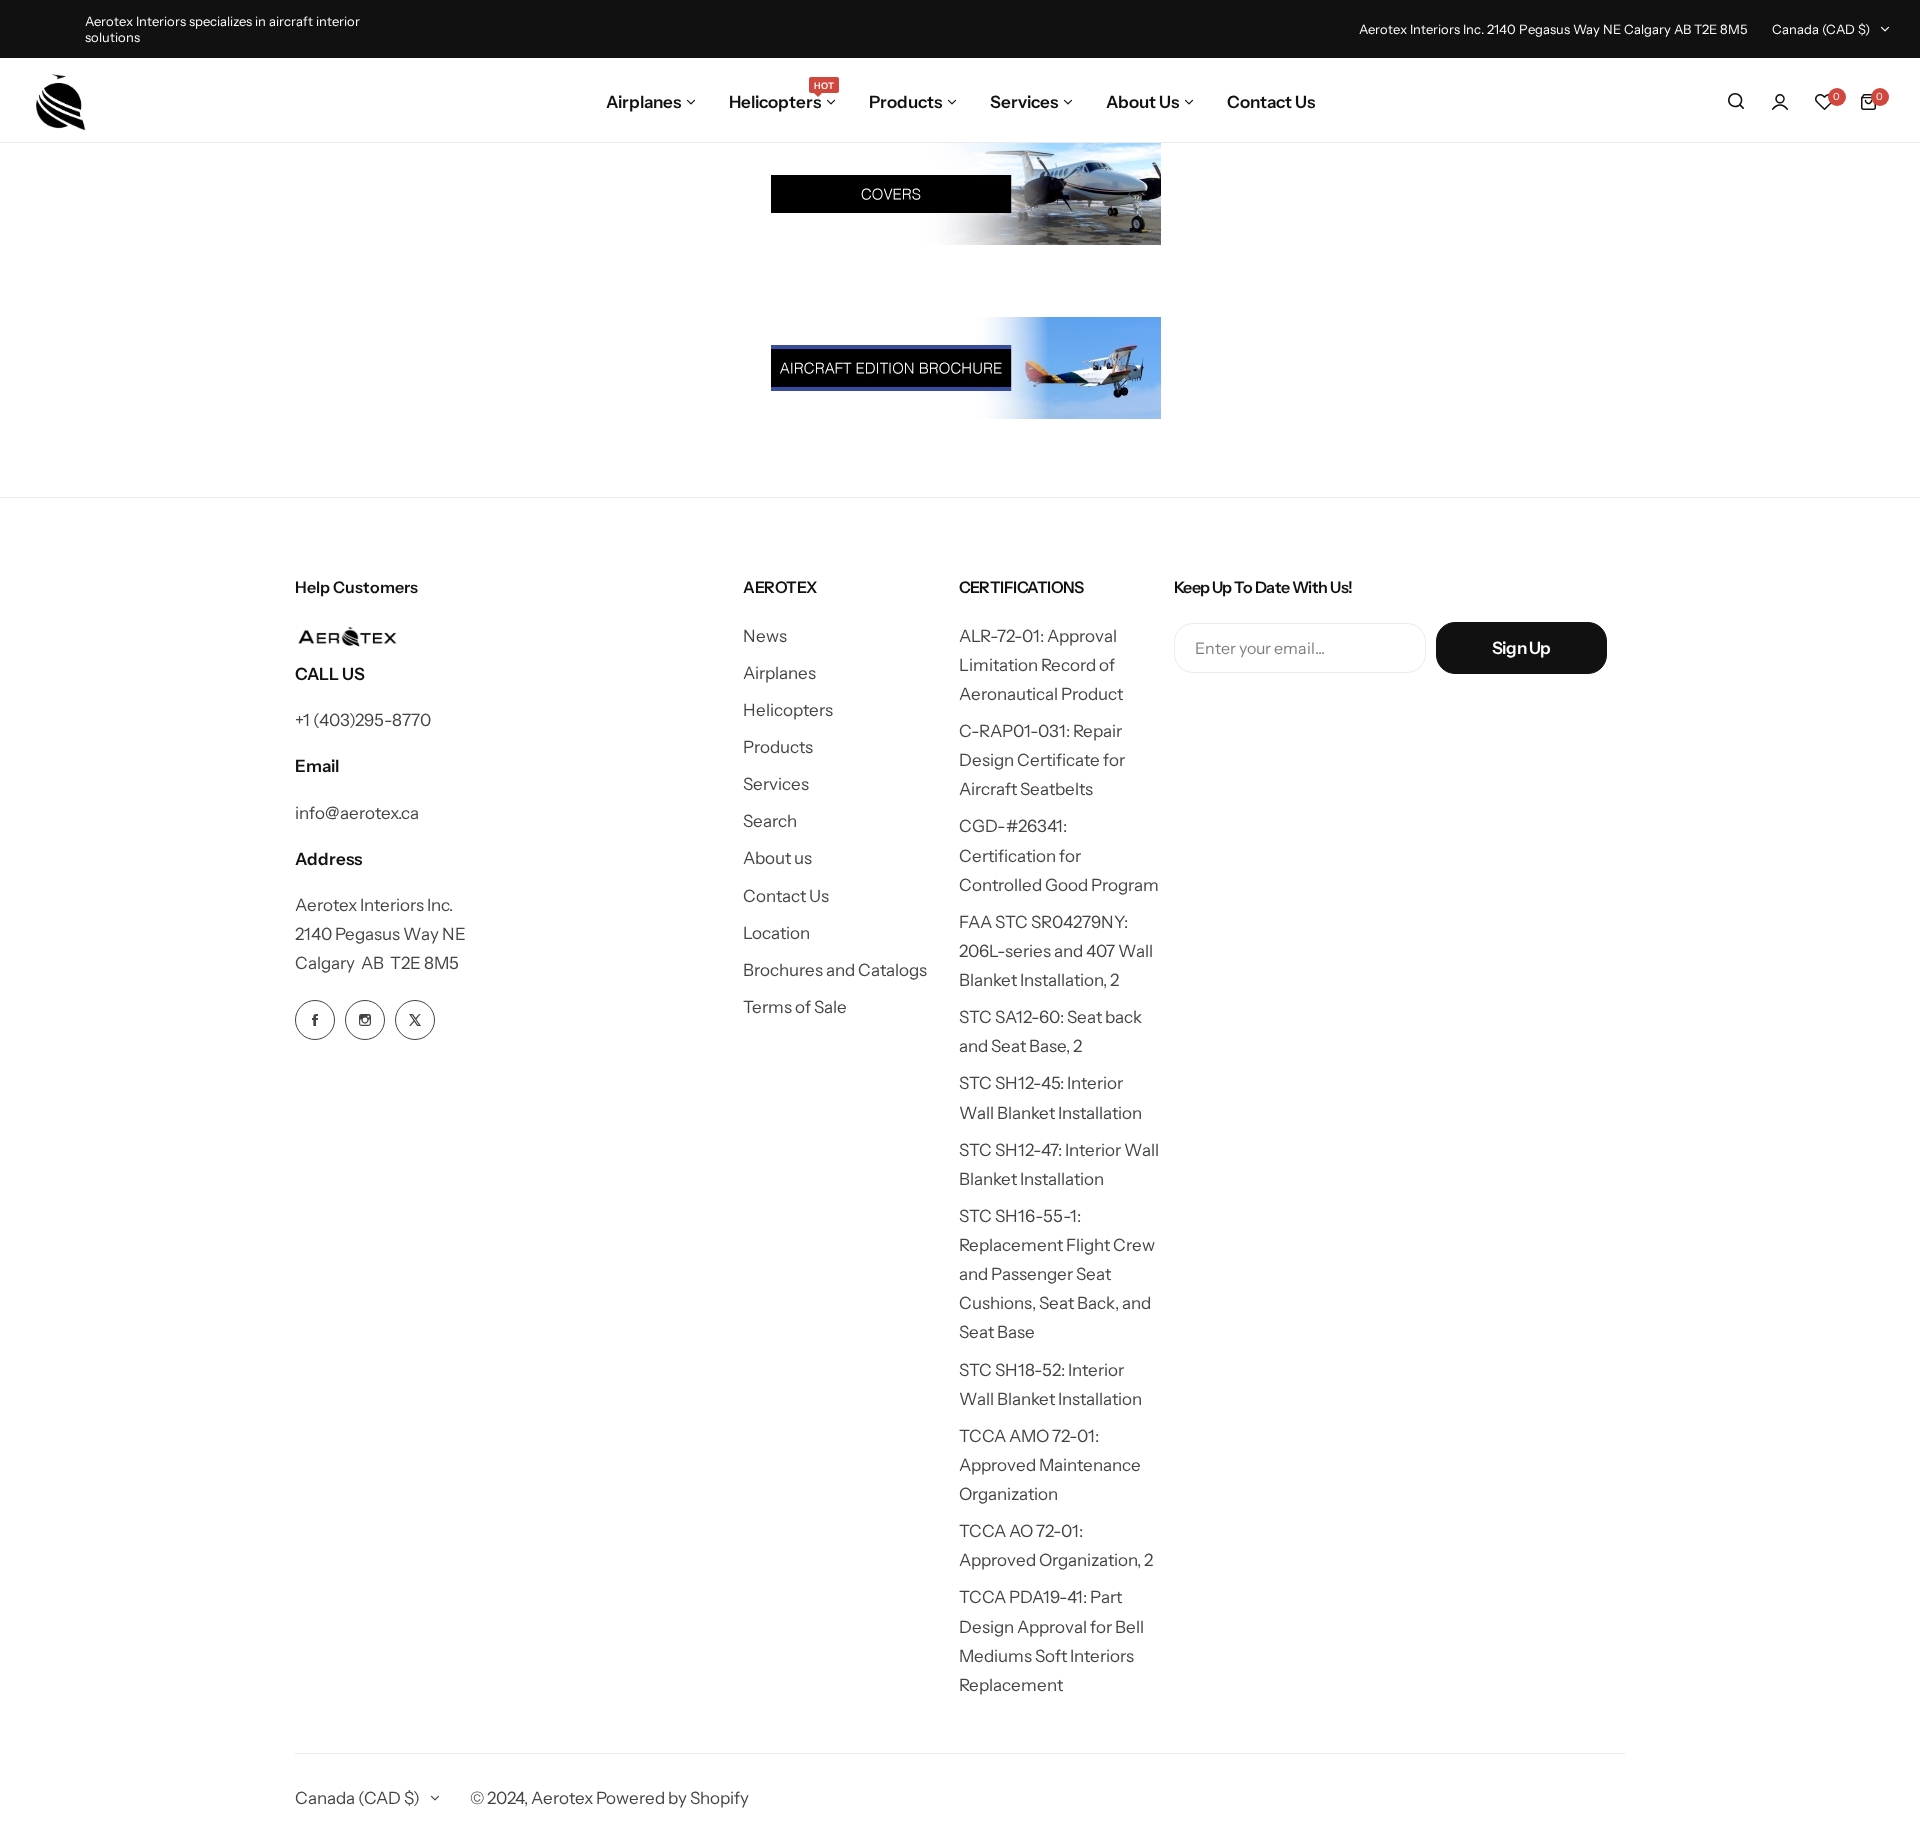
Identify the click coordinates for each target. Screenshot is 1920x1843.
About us (777, 858)
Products (778, 747)
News (765, 636)
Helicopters (788, 710)
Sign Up (1521, 648)
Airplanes (779, 673)
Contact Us (786, 896)
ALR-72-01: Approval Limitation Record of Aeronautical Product (1041, 665)
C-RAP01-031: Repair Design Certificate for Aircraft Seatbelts (1042, 760)
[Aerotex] (61, 102)
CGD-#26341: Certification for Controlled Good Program (1059, 855)
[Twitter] (415, 1020)
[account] (1780, 102)
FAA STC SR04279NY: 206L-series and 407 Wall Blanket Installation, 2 (1056, 951)
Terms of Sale (795, 1007)
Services (776, 784)
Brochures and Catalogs (835, 970)
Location (776, 933)
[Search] (1736, 102)
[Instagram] (365, 1020)
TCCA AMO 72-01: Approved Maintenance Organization (1050, 1465)
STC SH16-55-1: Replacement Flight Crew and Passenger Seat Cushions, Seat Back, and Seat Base (1057, 1274)
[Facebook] (315, 1020)
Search (770, 821)
